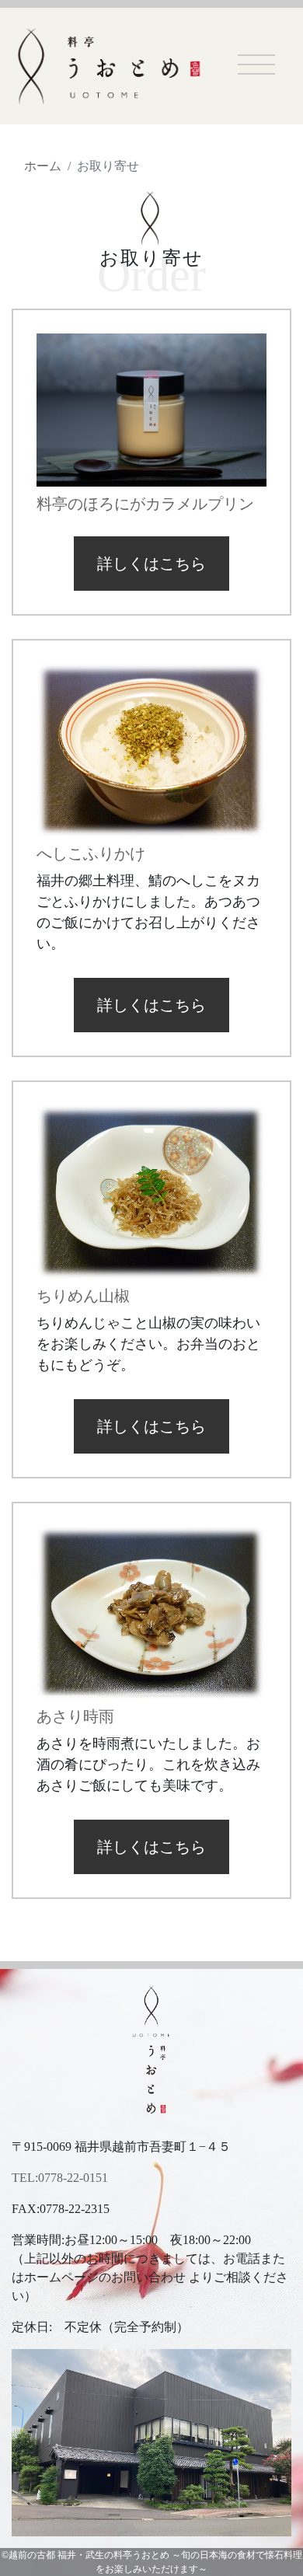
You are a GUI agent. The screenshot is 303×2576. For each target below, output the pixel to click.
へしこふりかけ (91, 853)
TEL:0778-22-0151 (60, 2178)
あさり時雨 (75, 1716)
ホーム (43, 166)
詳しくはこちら (151, 564)
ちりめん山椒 (83, 1296)
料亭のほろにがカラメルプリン (145, 504)
